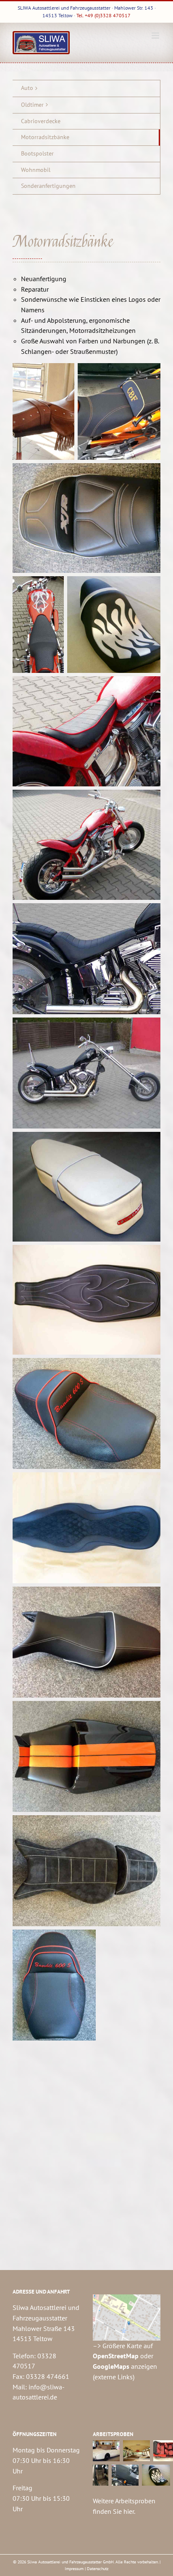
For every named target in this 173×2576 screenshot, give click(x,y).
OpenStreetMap (116, 2356)
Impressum (74, 2569)
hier (129, 2511)
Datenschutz (98, 2569)
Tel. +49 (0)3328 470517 (104, 15)
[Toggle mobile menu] (156, 36)
